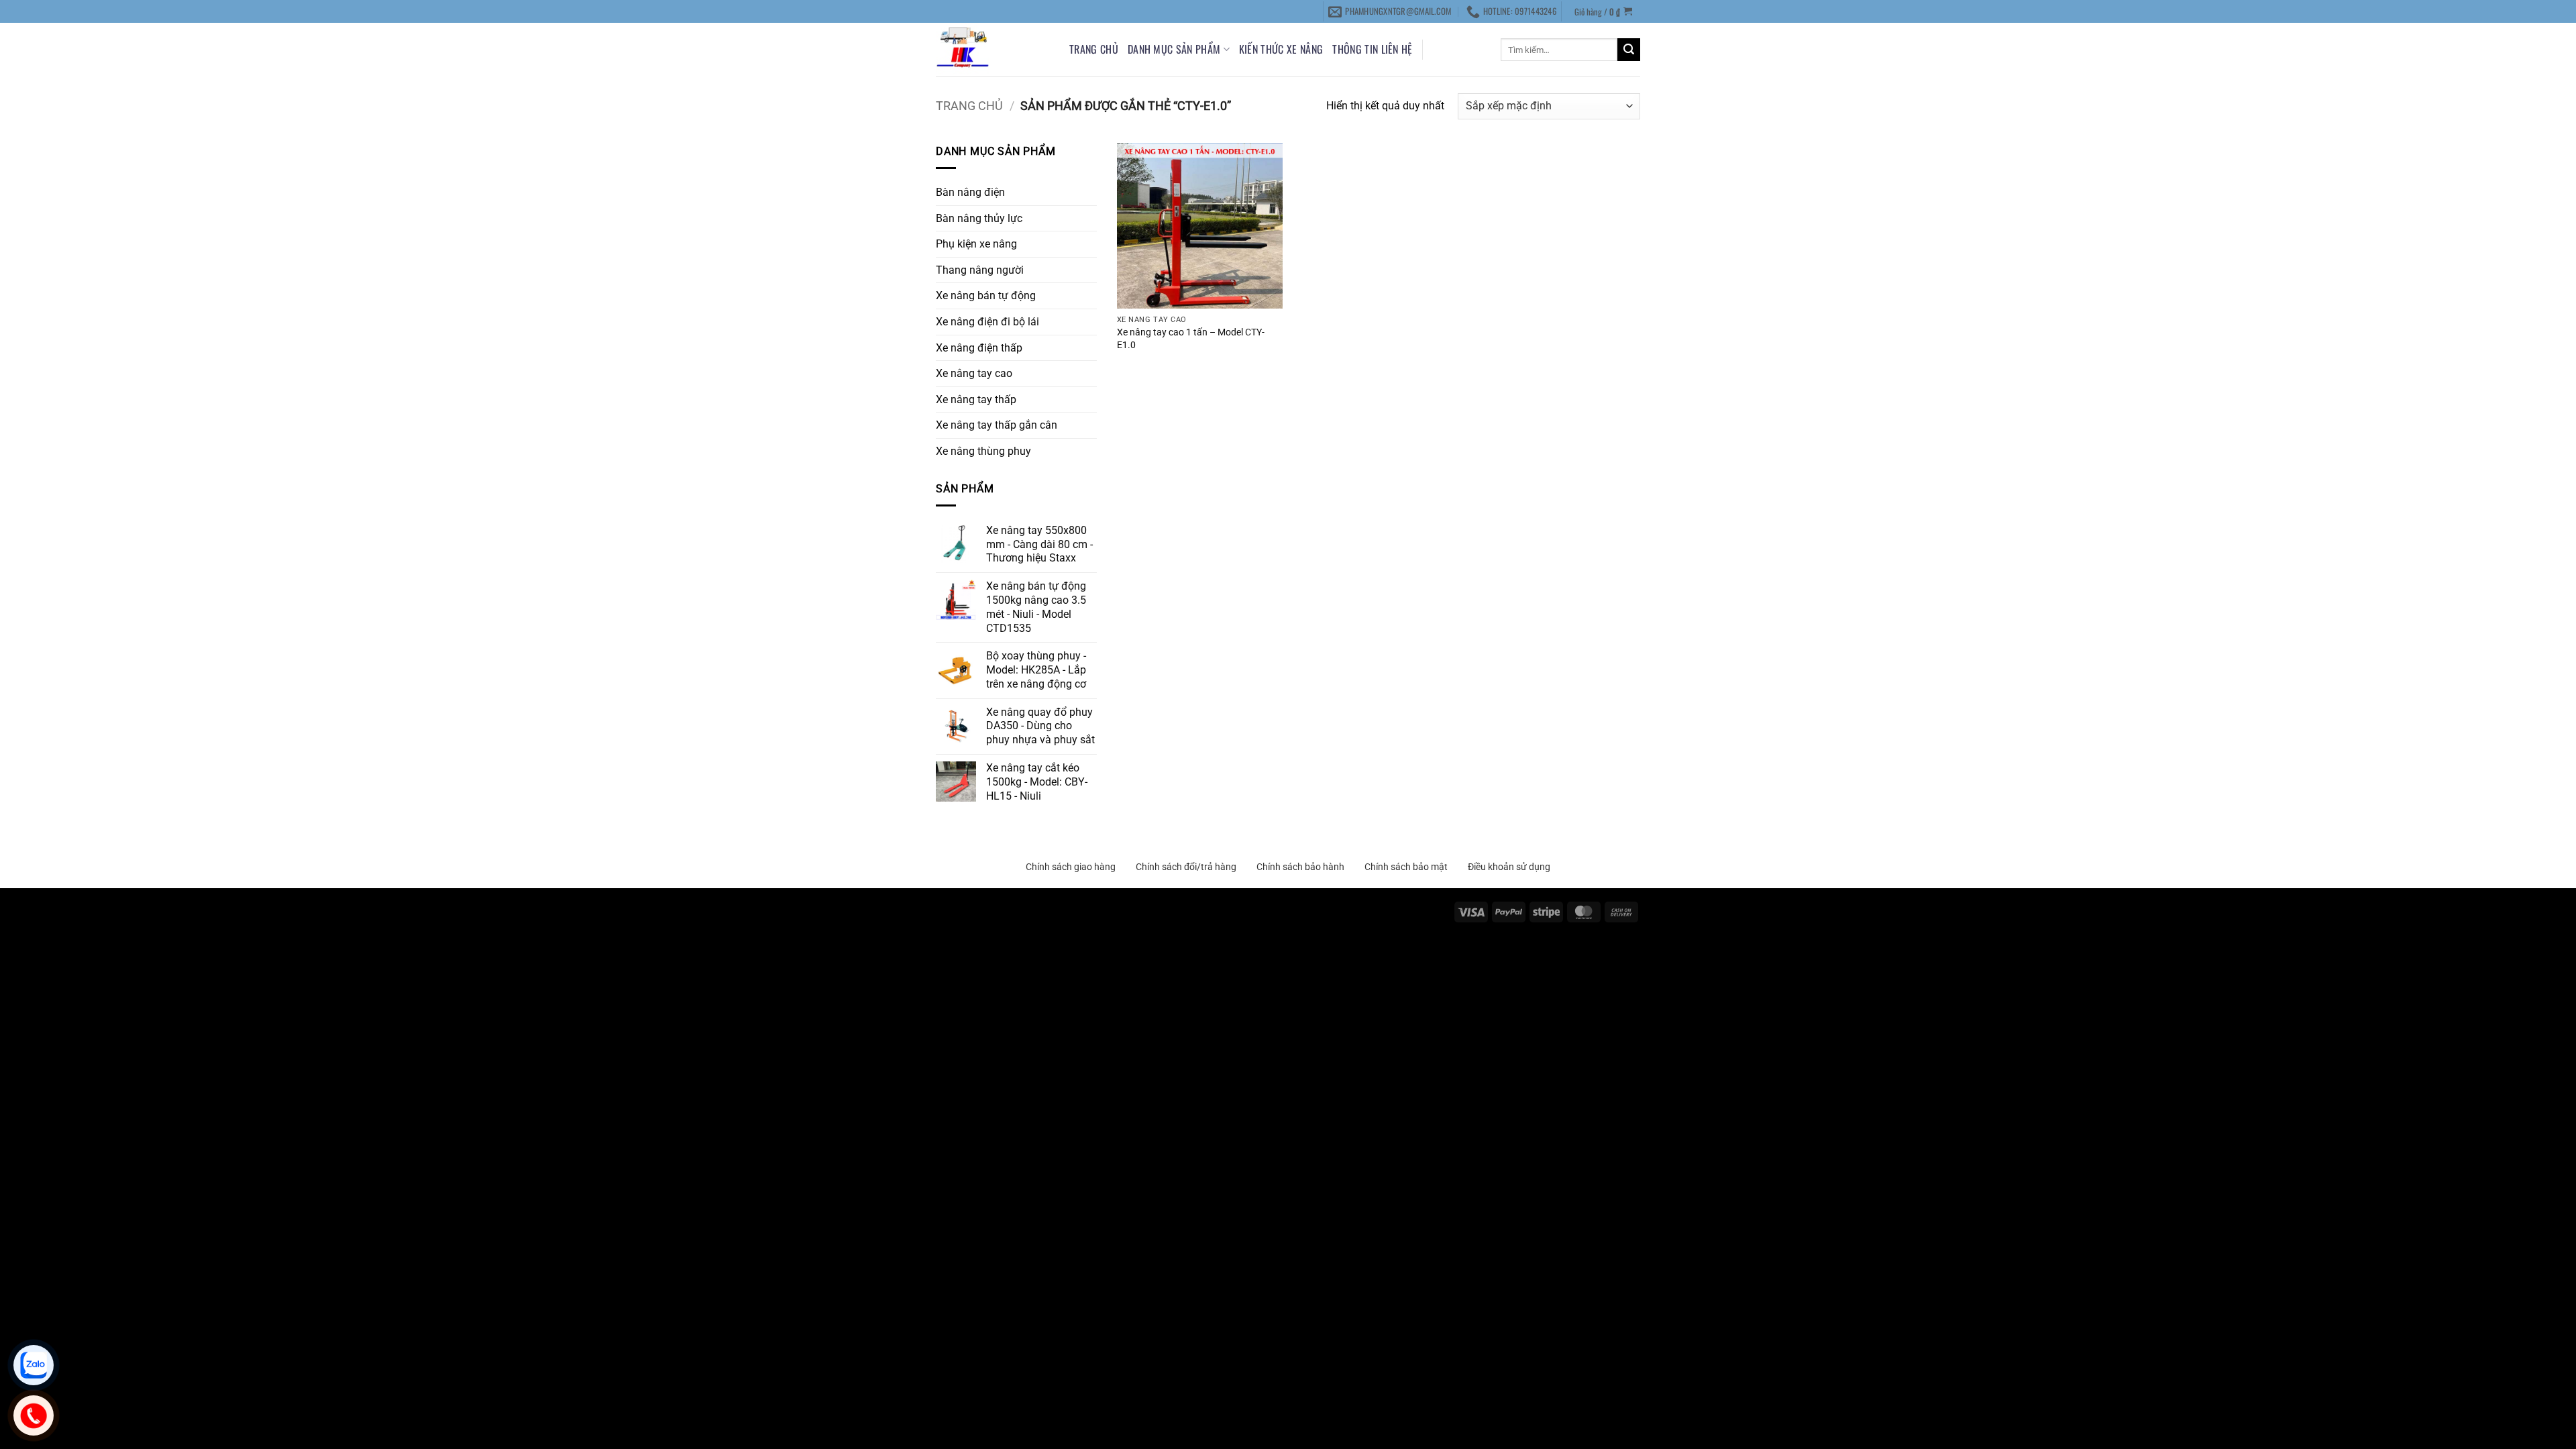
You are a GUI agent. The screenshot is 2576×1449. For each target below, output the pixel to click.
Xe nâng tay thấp (976, 399)
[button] (1604, 11)
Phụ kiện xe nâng (976, 244)
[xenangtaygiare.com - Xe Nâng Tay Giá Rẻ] (992, 50)
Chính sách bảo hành (1300, 867)
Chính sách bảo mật (1406, 867)
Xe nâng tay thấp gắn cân (997, 425)
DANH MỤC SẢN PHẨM (1174, 49)
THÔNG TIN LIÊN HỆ (1372, 49)
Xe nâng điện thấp (979, 348)
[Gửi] (1629, 50)
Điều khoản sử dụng (1509, 867)
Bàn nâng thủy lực (979, 218)
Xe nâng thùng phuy (983, 451)
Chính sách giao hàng (1071, 867)
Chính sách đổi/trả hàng (1186, 867)
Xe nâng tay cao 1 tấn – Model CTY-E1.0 (1191, 339)
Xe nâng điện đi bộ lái (987, 322)
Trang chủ (1094, 49)
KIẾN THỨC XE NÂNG (1281, 49)
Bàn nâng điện (970, 192)
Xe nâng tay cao (974, 373)
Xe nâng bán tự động (986, 296)
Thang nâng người (980, 270)
